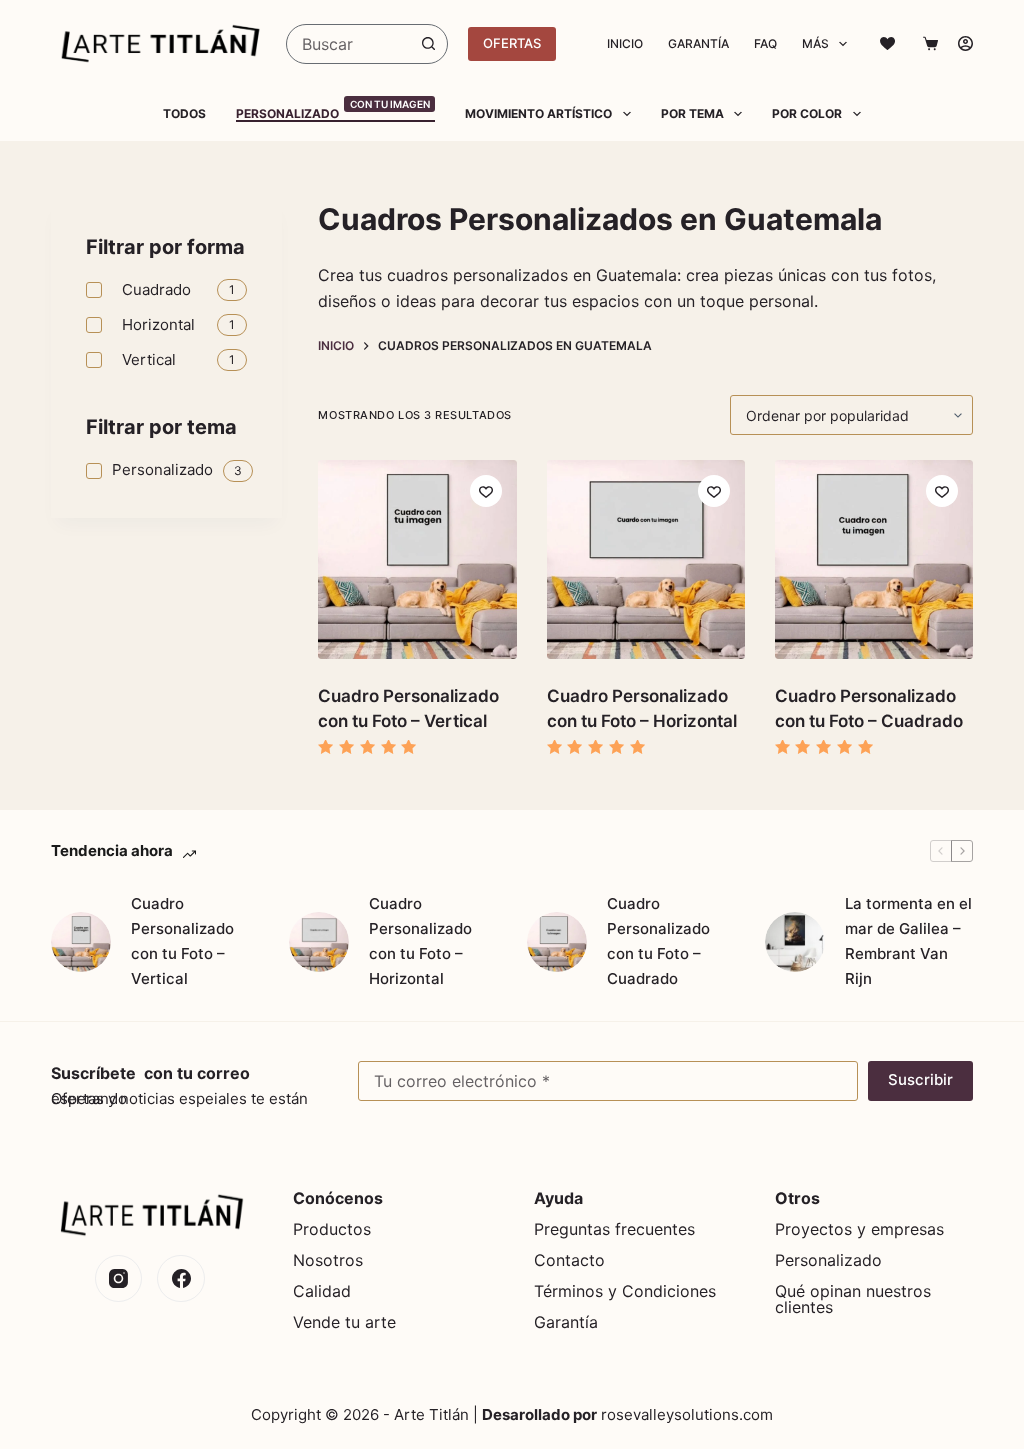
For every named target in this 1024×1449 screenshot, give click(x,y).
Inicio (625, 43)
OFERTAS (512, 43)
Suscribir (920, 1079)
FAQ (765, 43)
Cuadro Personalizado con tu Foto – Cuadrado (658, 940)
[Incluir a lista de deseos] (486, 491)
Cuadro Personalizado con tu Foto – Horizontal (420, 940)
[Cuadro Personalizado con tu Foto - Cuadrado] (874, 559)
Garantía (698, 43)
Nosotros (328, 1260)
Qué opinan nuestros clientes (853, 1299)
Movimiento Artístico (538, 113)
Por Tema (692, 113)
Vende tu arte (344, 1322)
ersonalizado (833, 1260)
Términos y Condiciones (625, 1291)
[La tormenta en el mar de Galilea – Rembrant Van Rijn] (795, 942)
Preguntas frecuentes (614, 1229)
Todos (184, 113)
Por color (807, 113)
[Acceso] (965, 43)
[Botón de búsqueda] (428, 44)
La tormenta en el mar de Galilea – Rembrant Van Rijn (908, 940)
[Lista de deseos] (887, 43)
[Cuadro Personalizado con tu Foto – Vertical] (81, 942)
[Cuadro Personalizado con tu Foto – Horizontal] (319, 942)
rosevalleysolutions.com (687, 1414)
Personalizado (333, 113)
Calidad (322, 1291)
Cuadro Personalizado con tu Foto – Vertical (182, 940)
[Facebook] (181, 1279)
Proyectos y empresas (859, 1229)
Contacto (569, 1260)
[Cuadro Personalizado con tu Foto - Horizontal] (646, 559)
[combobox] (348, 44)
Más (815, 43)
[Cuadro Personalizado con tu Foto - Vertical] (417, 559)
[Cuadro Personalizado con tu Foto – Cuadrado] (557, 942)
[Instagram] (119, 1279)
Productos (332, 1229)
